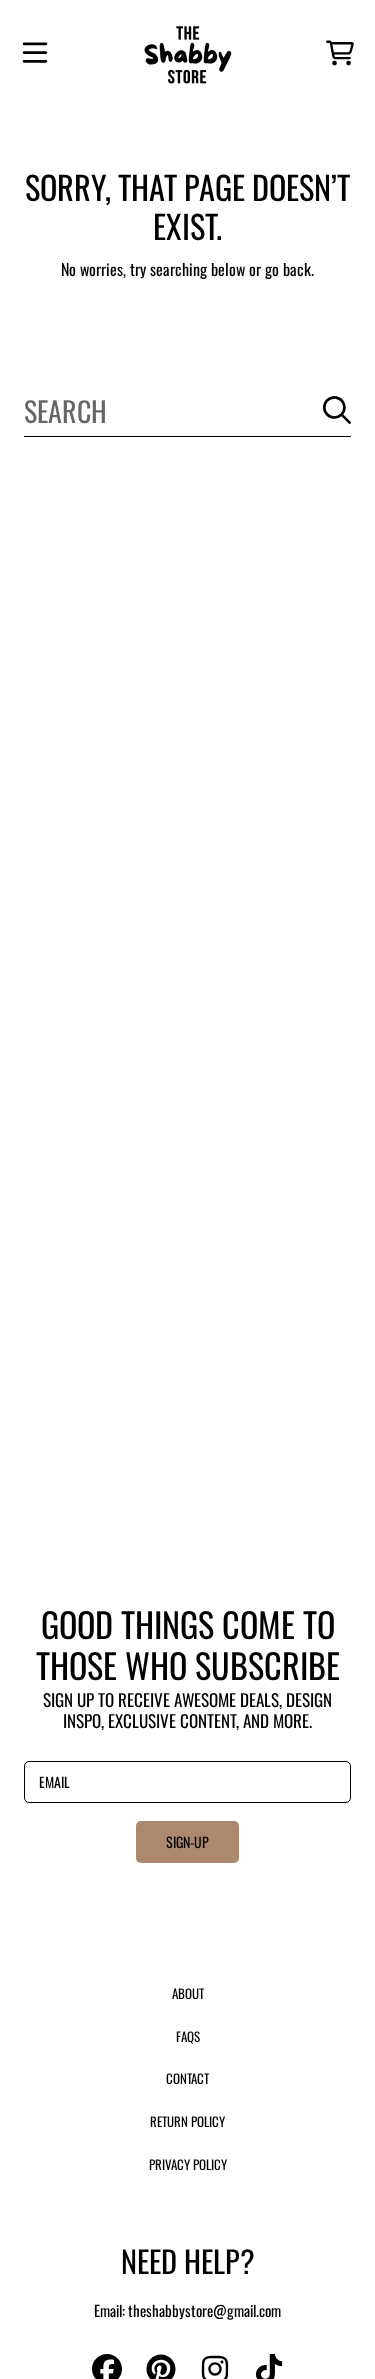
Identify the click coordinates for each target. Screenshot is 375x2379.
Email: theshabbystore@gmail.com (187, 2310)
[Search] (337, 410)
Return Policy (187, 2121)
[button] (35, 53)
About (188, 1993)
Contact (187, 2078)
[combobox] (187, 410)
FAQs (188, 2036)
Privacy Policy (188, 2164)
